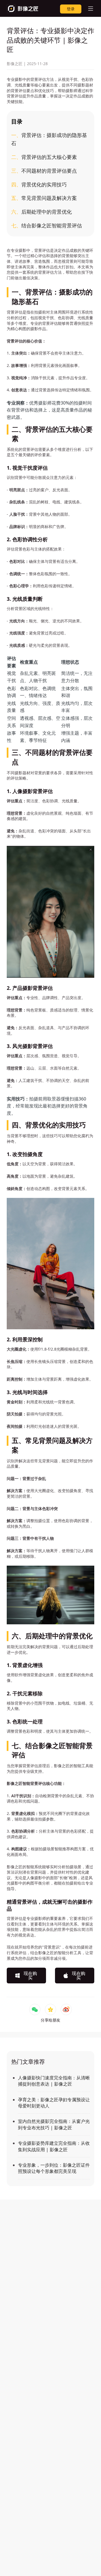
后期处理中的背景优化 (42, 212)
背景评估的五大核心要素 (44, 157)
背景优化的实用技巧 (39, 184)
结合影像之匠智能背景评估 (47, 225)
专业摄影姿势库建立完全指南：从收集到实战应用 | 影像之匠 (54, 2146)
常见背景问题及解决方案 (44, 198)
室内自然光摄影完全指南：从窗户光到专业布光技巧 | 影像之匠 (54, 2124)
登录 (71, 9)
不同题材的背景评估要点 (44, 171)
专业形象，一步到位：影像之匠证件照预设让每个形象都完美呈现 (54, 2168)
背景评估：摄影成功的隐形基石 (49, 139)
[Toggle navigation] (88, 8)
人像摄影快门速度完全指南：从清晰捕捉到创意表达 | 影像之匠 (54, 2081)
